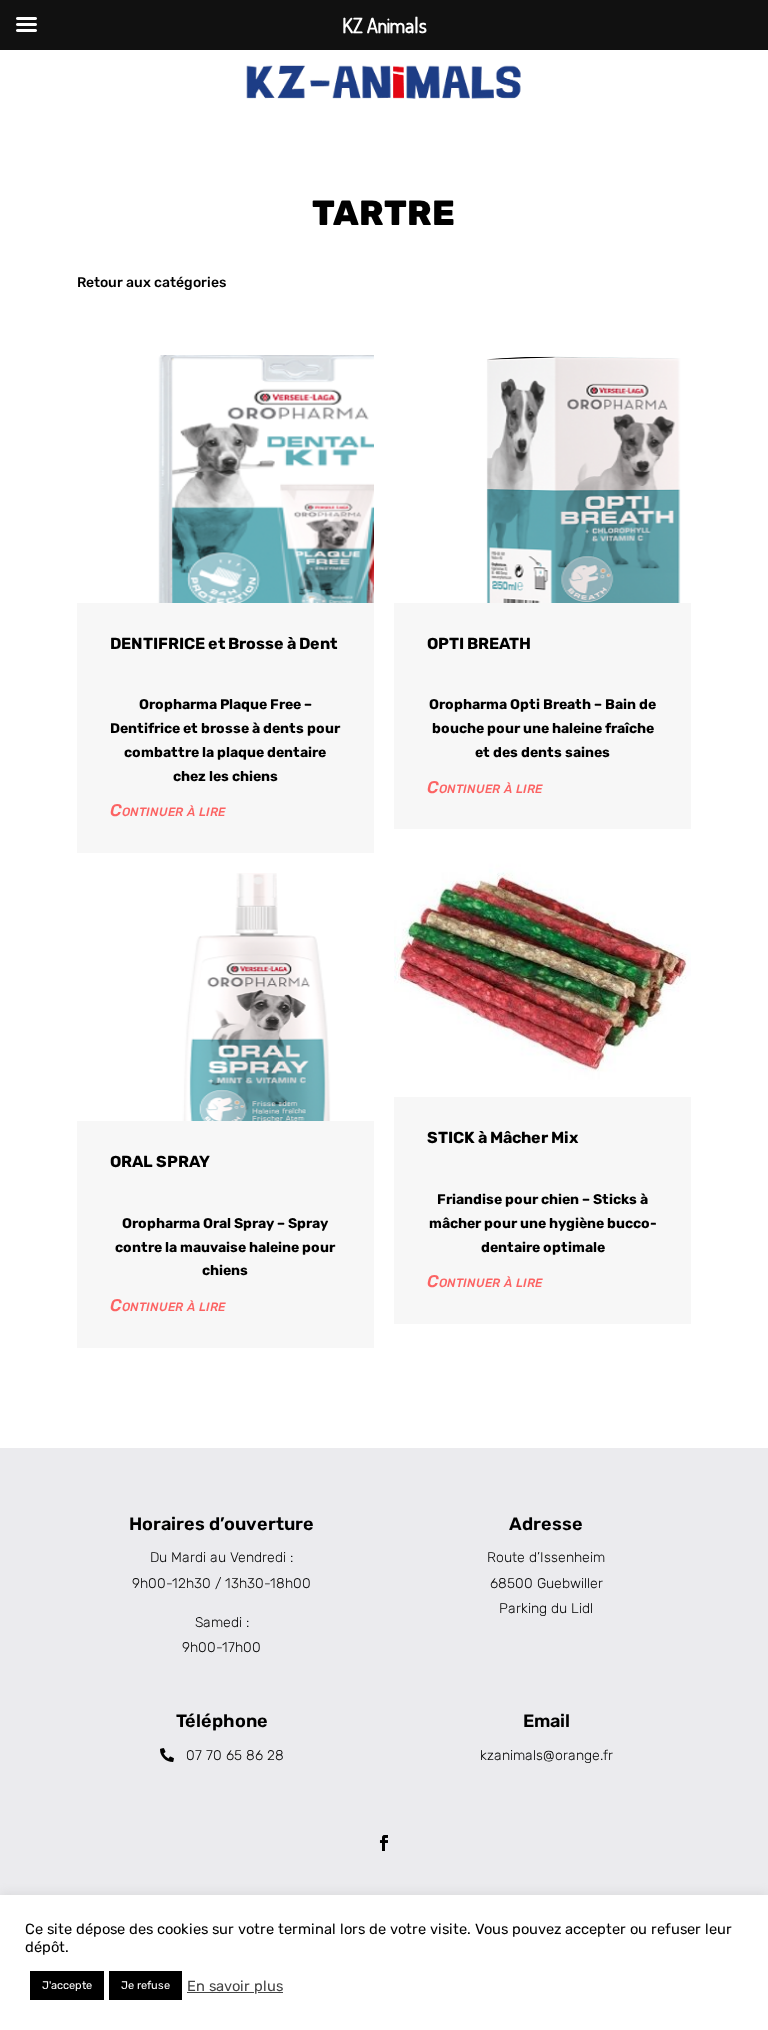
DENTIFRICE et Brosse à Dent (223, 643)
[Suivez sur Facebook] (384, 1843)
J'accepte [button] (67, 1985)
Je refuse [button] (145, 1985)
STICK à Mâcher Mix (502, 1137)
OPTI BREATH (479, 643)
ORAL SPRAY (160, 1161)
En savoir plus (235, 1986)
